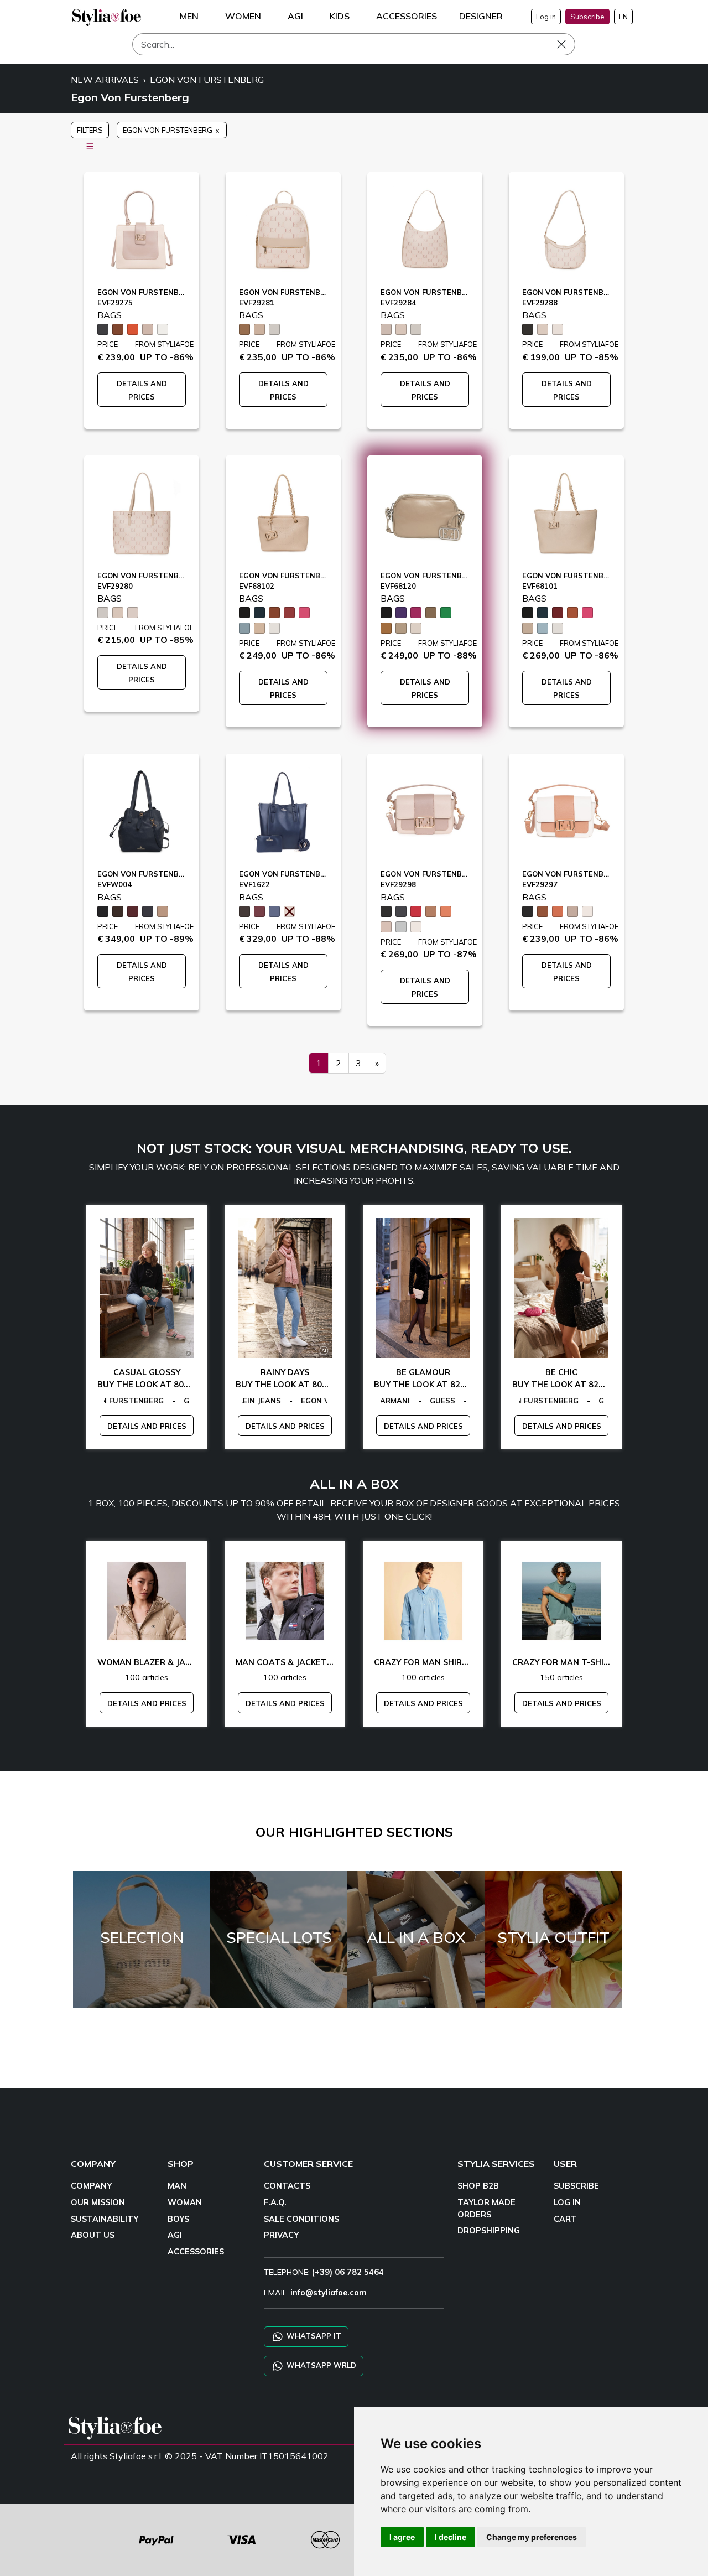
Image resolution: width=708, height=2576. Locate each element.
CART (565, 2219)
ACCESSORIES (196, 2252)
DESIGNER (481, 16)
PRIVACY (281, 2235)
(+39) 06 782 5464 (348, 2272)
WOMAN (185, 2202)
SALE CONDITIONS (301, 2219)
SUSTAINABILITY (105, 2219)
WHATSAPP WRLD (320, 2365)
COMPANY (91, 2186)
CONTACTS (287, 2186)
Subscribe (587, 17)
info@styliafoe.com (329, 2293)
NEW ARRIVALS (105, 80)
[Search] (569, 44)
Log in (546, 17)
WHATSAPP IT (313, 2336)
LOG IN (567, 2202)
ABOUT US (93, 2235)
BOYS (178, 2219)
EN (623, 17)
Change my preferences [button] (532, 2537)
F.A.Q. (275, 2202)
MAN (177, 2186)
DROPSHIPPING (489, 2231)
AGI (175, 2235)
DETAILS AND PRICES (147, 1426)
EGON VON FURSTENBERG (207, 80)
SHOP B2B (478, 2186)
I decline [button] (451, 2537)
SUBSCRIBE (576, 2186)
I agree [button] (402, 2537)
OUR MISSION (98, 2202)
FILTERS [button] (90, 130)
